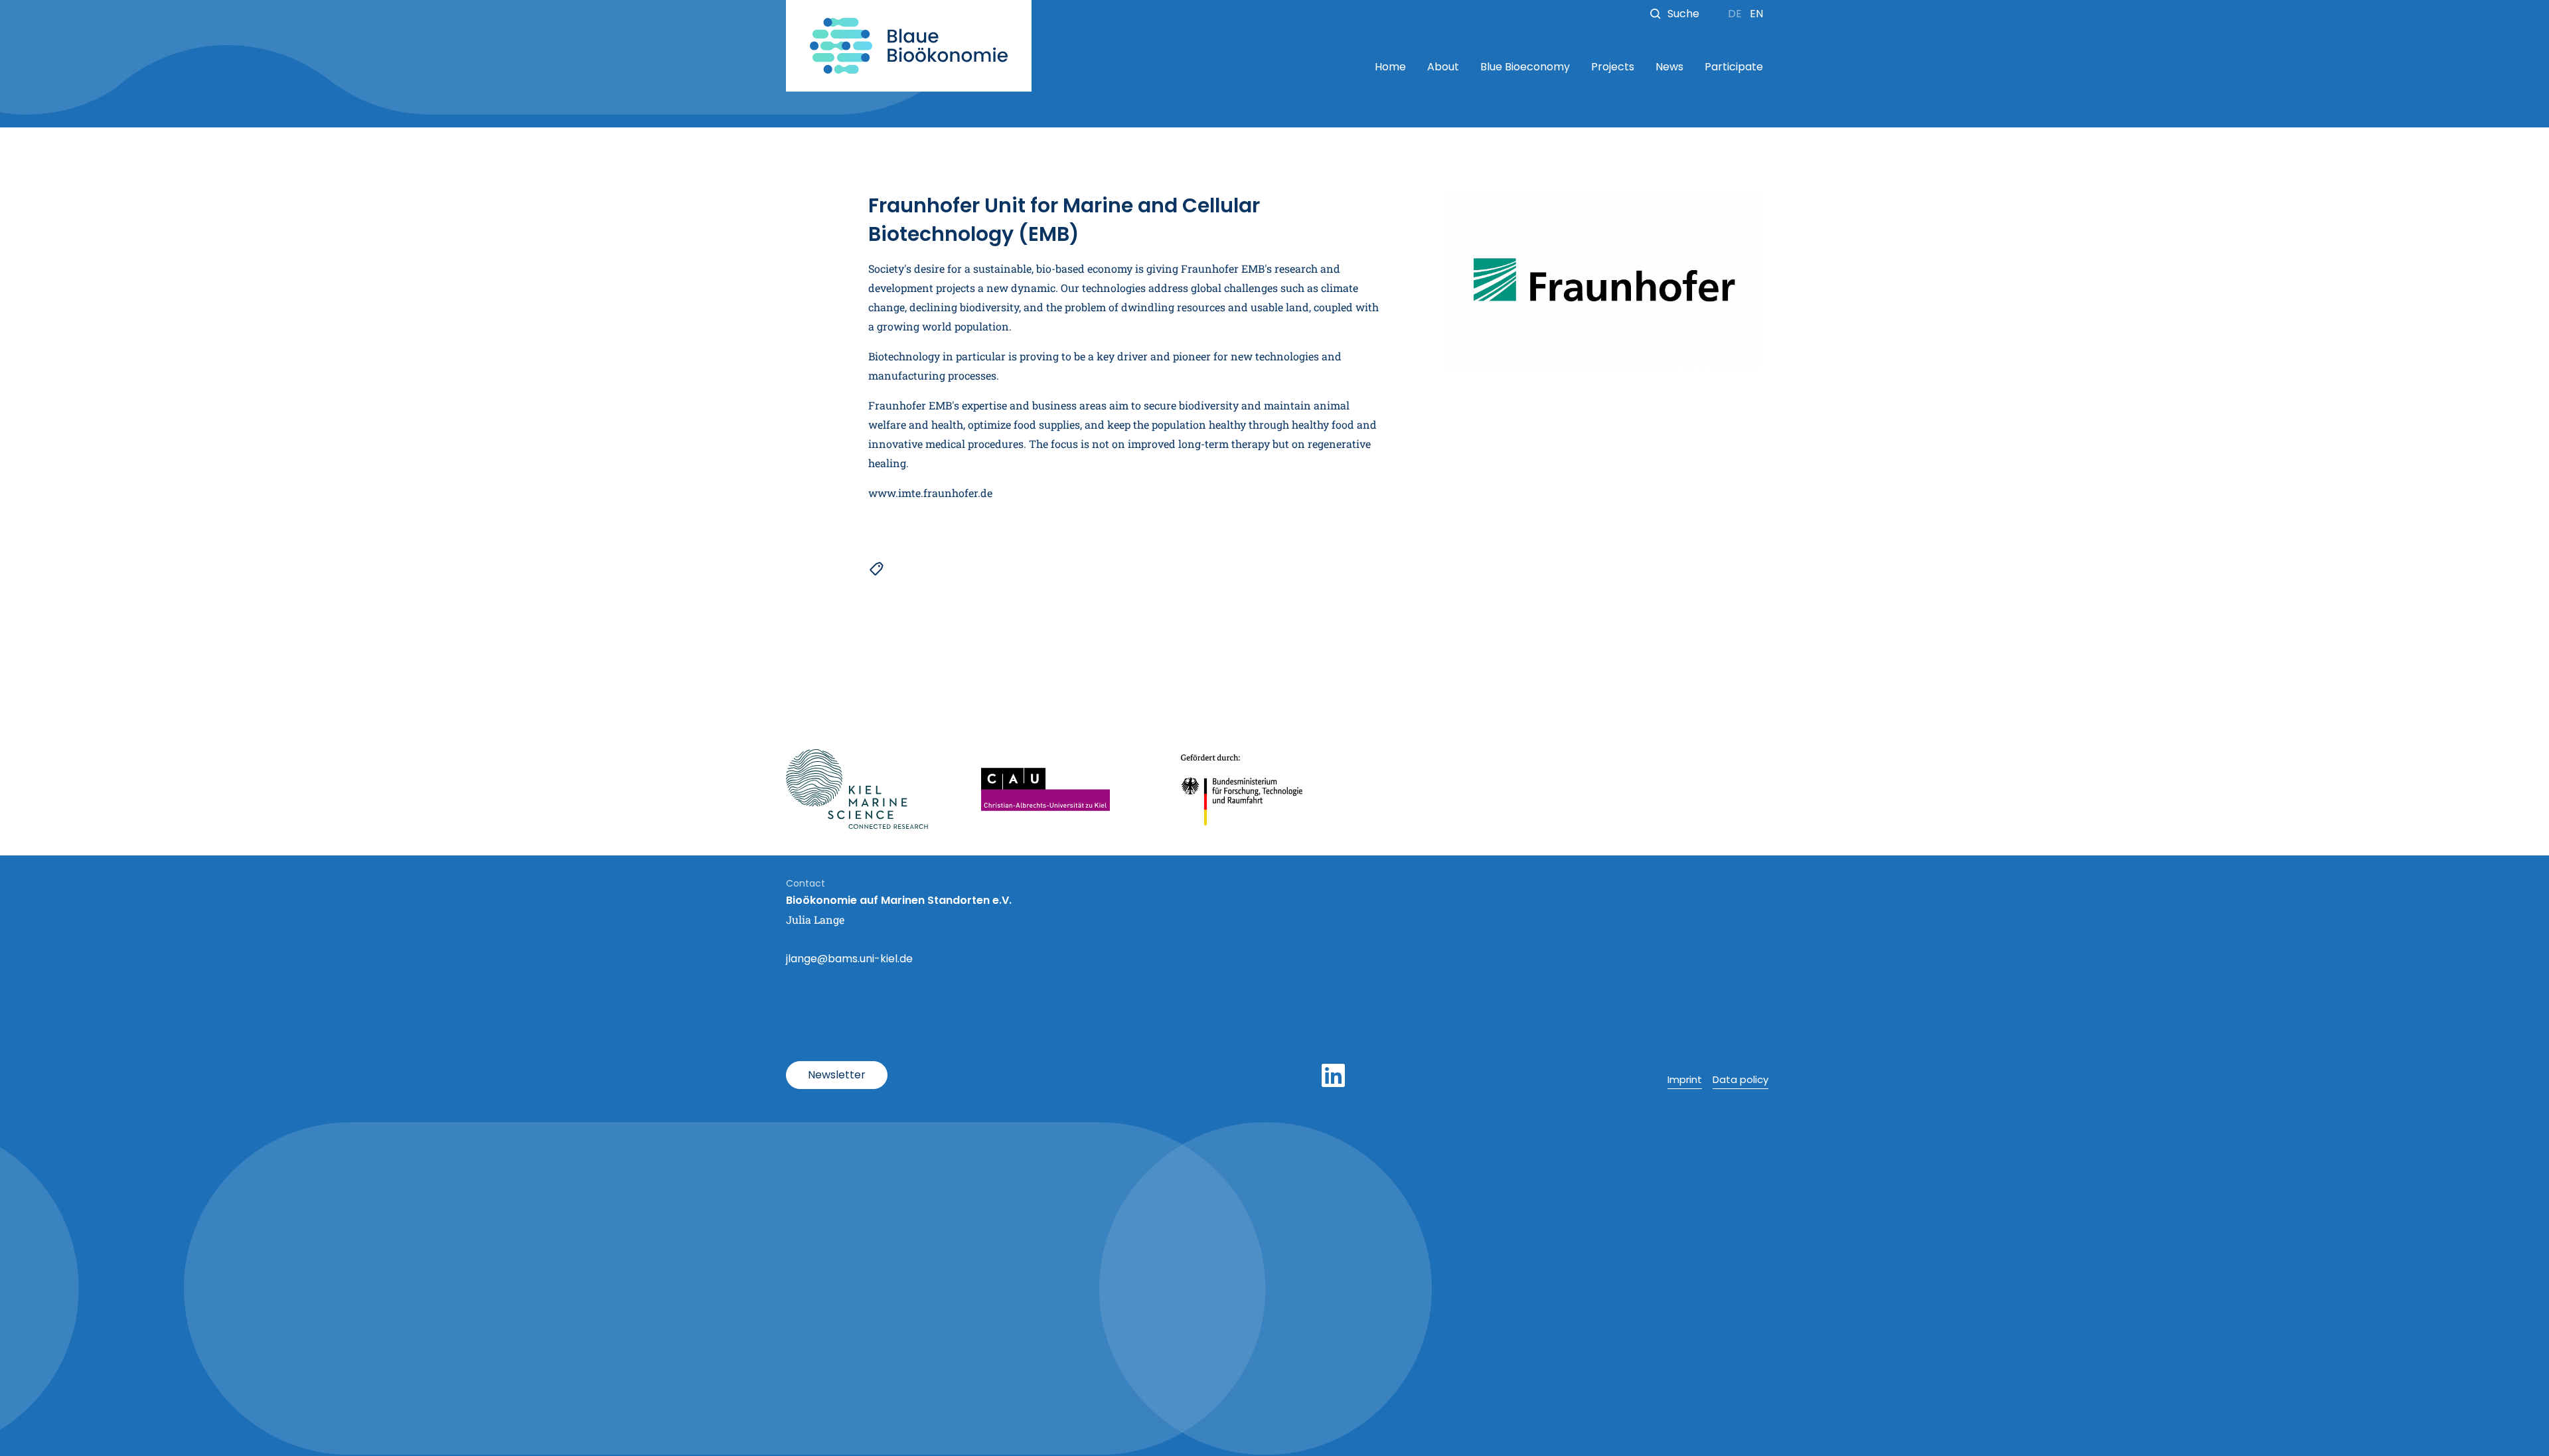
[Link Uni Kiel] (1045, 789)
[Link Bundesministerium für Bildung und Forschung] (1243, 789)
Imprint (1685, 1079)
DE (1736, 14)
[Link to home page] (909, 46)
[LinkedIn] (1333, 1076)
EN (1756, 14)
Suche (1683, 14)
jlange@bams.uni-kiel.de (849, 959)
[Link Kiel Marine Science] (857, 789)
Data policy (1740, 1079)
